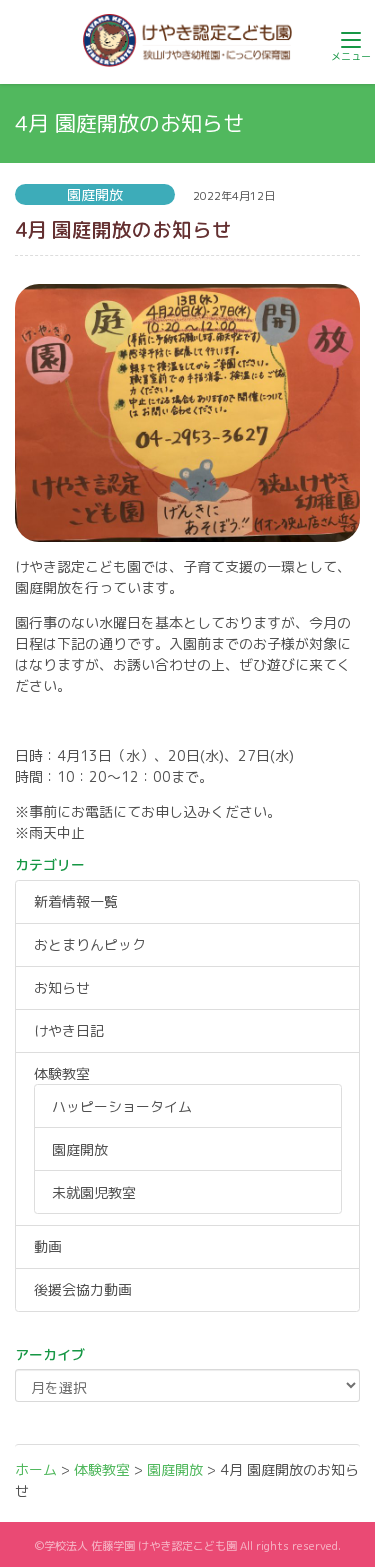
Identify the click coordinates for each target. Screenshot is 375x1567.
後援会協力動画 (83, 1289)
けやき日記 (69, 1030)
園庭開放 (80, 1149)
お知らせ (62, 987)
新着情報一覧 (76, 901)
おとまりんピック (90, 944)
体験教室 (62, 1073)
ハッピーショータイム (122, 1106)
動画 (48, 1246)
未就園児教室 (94, 1192)
